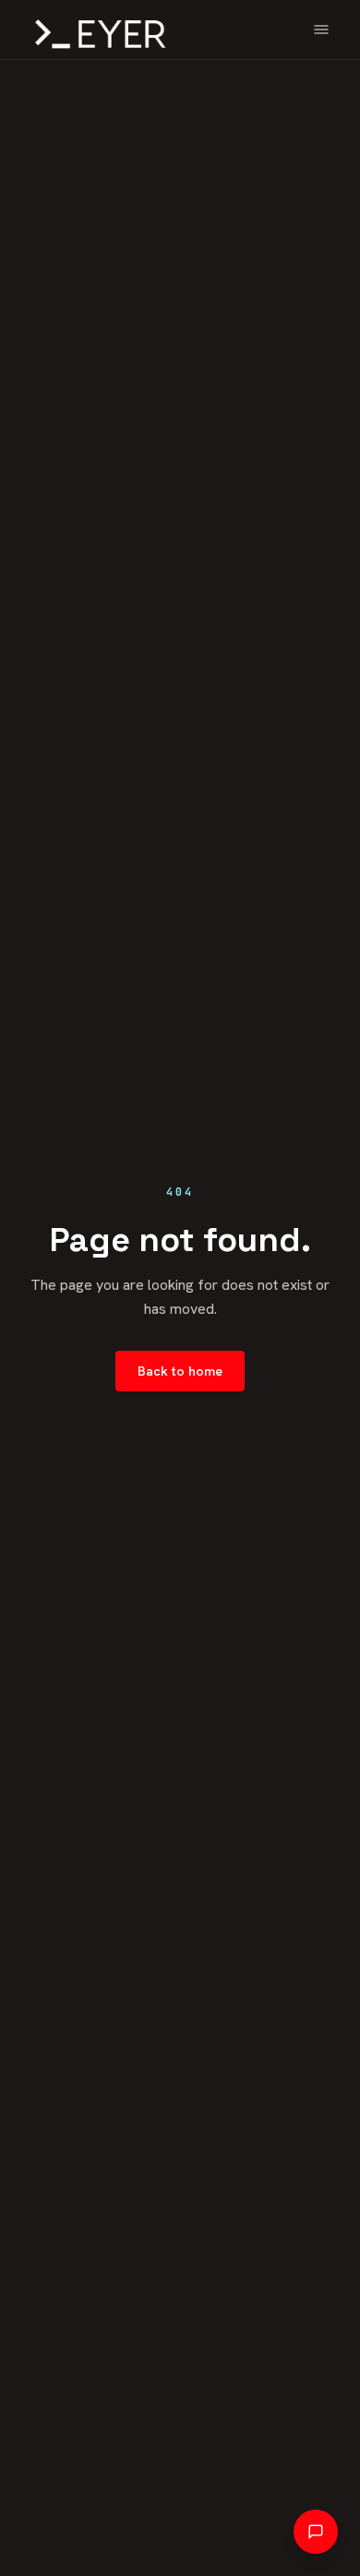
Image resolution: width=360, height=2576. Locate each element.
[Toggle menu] (321, 30)
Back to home (180, 1371)
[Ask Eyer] (316, 2532)
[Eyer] (96, 30)
